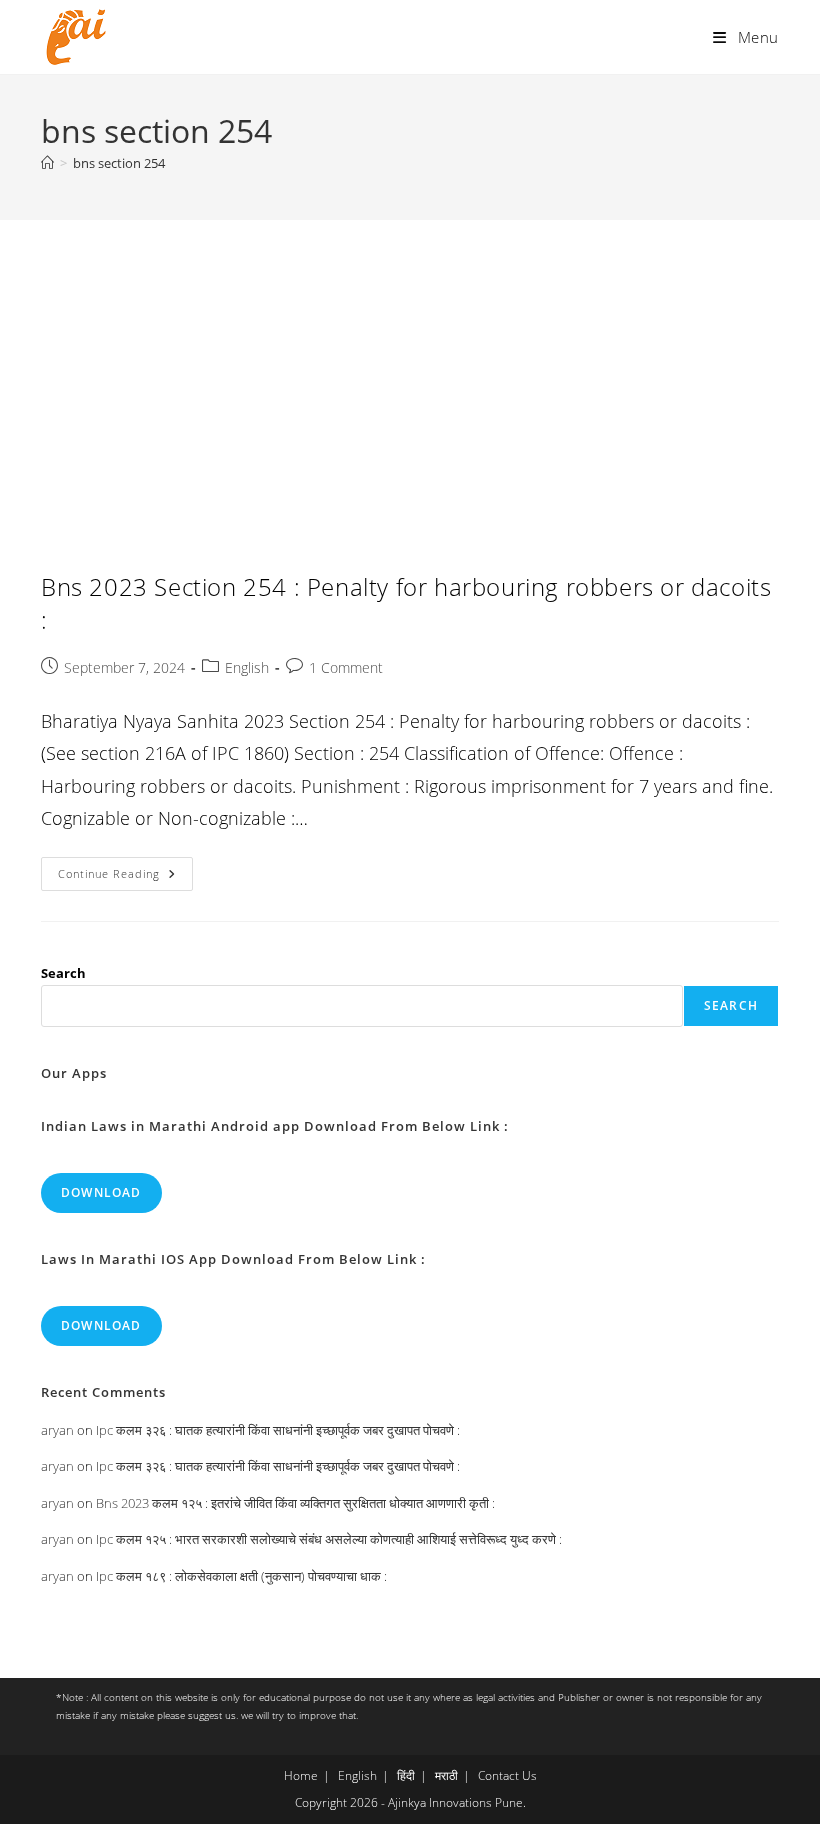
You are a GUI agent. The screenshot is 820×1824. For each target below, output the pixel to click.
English (247, 667)
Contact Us (507, 1775)
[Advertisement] (410, 370)
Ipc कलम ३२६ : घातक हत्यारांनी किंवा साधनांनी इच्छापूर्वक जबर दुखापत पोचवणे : (278, 1430)
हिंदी (406, 1775)
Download (101, 1192)
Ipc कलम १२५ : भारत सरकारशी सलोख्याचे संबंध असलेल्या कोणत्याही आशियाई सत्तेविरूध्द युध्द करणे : (329, 1539)
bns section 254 (119, 163)
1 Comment (346, 667)
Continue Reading (125, 877)
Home (301, 1775)
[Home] (47, 163)
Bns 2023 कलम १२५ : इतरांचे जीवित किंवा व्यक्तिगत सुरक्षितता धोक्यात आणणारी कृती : (295, 1503)
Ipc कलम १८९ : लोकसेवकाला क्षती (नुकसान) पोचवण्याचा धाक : (241, 1576)
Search (63, 973)
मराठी (446, 1775)
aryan (57, 1430)
